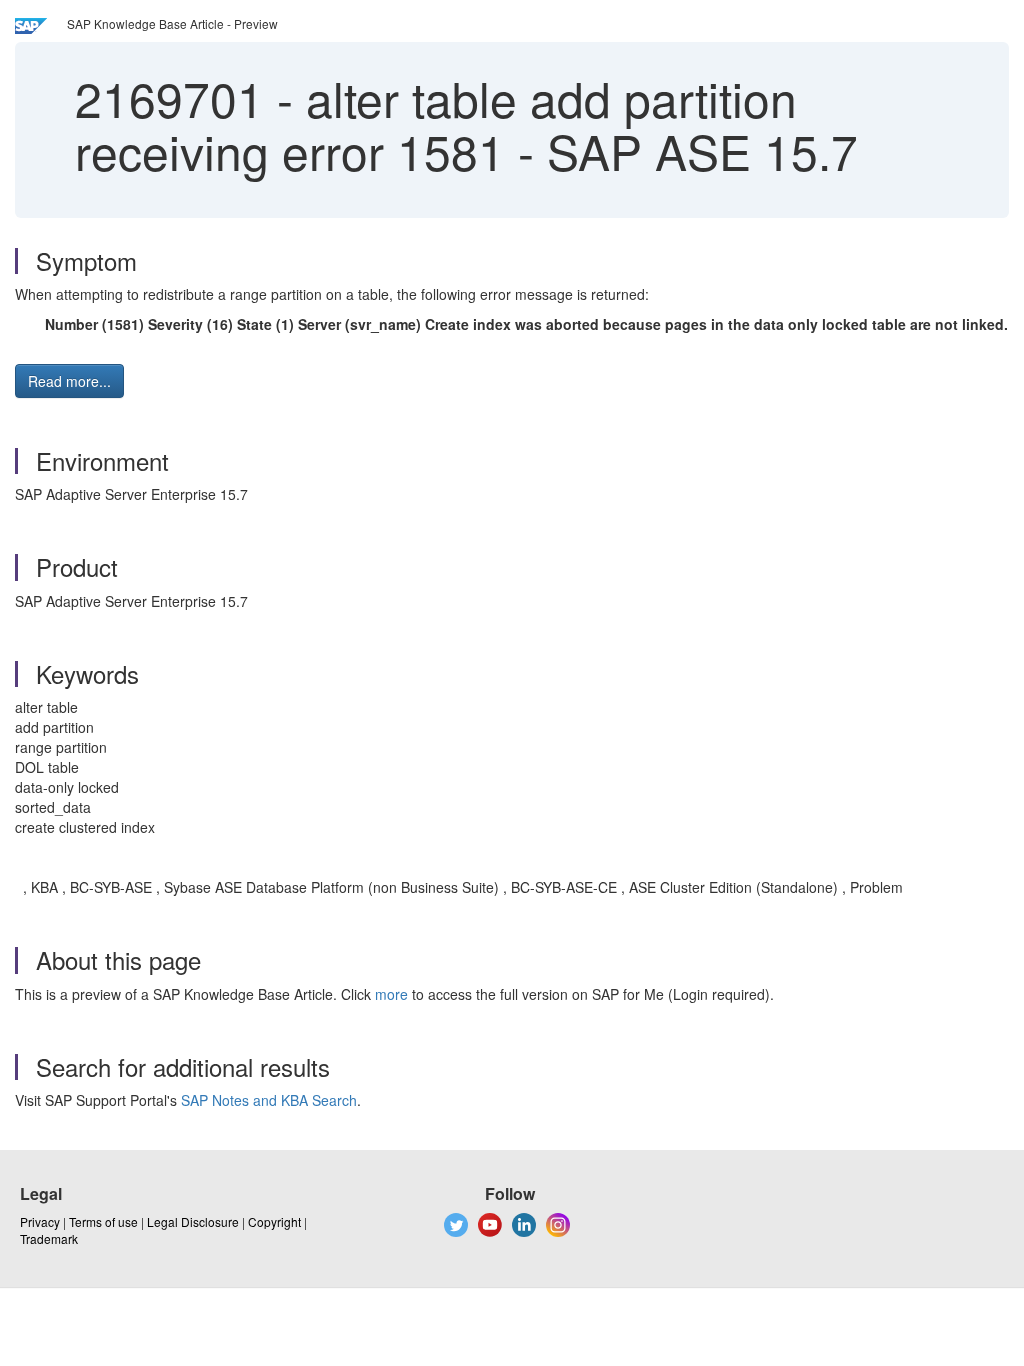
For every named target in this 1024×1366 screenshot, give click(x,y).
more (391, 994)
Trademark (49, 1238)
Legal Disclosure (193, 1221)
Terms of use (103, 1221)
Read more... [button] (69, 381)
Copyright (274, 1221)
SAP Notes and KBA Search (269, 1100)
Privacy (40, 1221)
